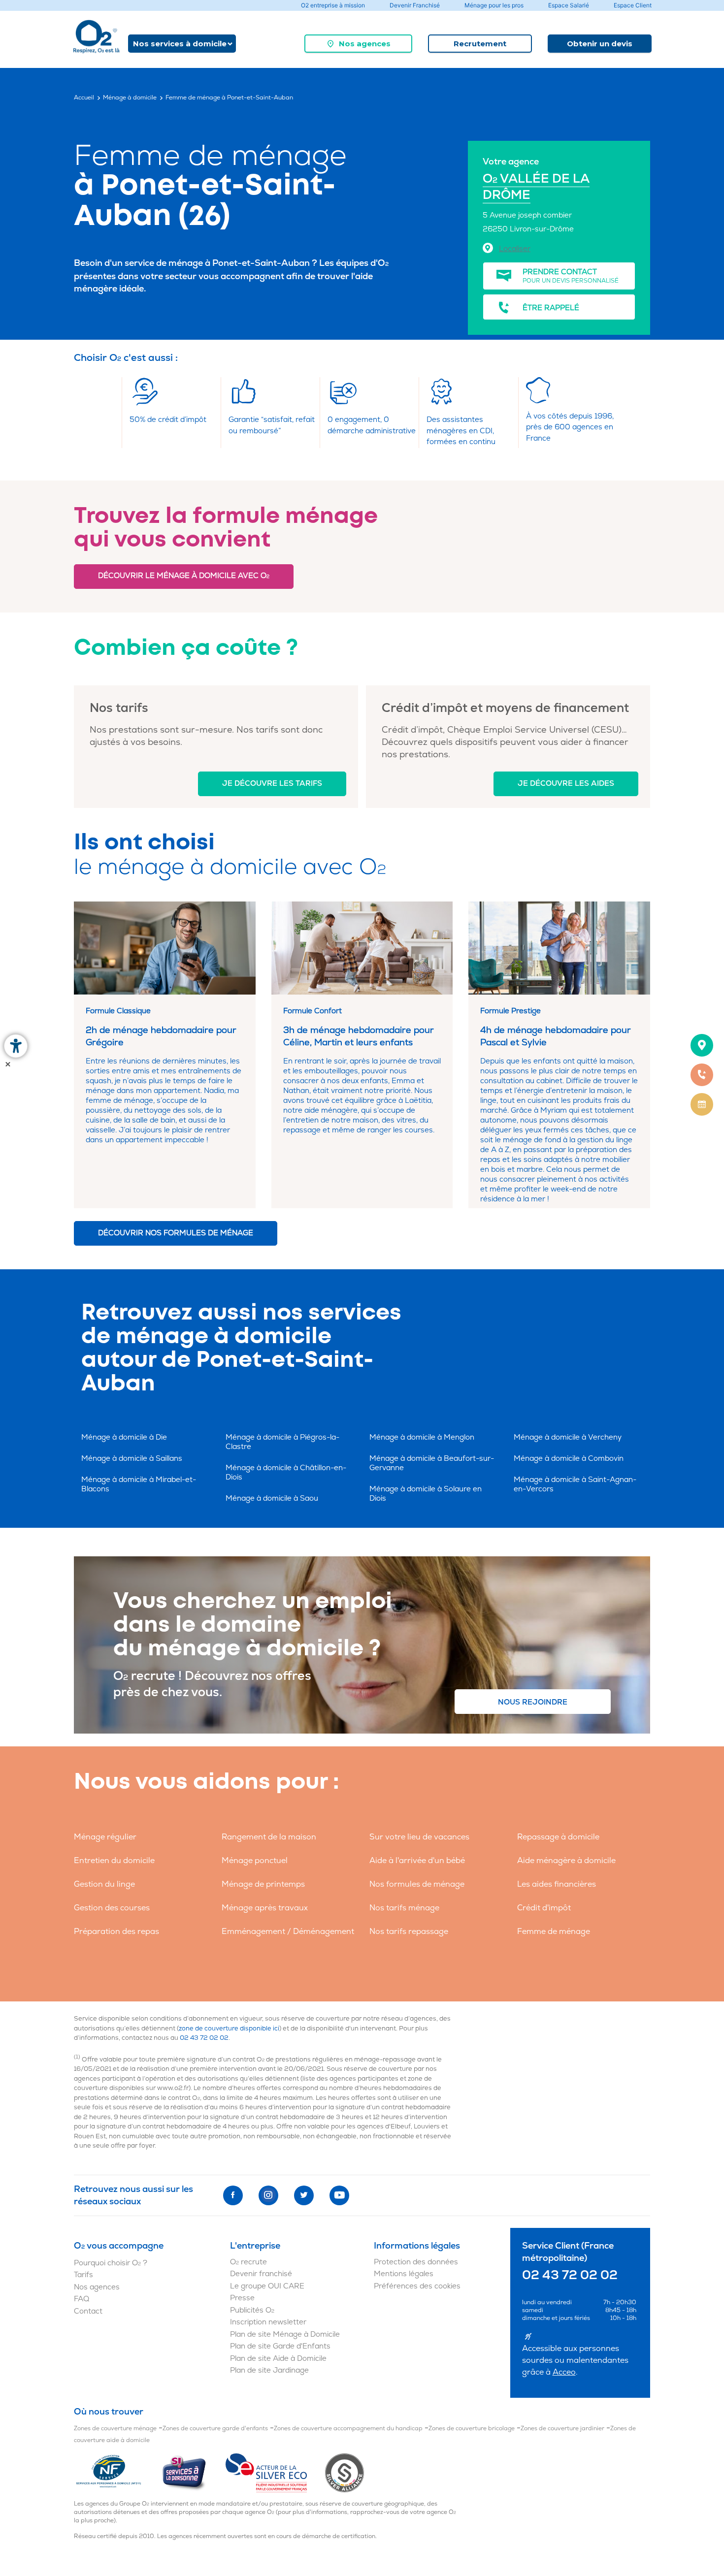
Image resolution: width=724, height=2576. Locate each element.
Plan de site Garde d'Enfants (280, 2346)
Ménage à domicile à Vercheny (568, 1437)
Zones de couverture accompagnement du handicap (348, 2429)
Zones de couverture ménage (115, 2429)
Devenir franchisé (261, 2274)
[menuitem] (358, 44)
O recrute (248, 2262)
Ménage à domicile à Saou (272, 1498)
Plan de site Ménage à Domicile (285, 2334)
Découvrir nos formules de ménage (176, 1233)
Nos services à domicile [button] (180, 44)
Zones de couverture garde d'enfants (215, 2429)
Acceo (564, 2372)
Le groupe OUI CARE (267, 2286)
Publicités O (252, 2310)
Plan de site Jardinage (269, 2370)
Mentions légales (404, 2274)
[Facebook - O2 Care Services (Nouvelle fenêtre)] (233, 2195)
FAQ (82, 2299)
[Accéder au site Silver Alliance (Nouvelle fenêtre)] (345, 2473)
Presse (242, 2298)
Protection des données (416, 2262)
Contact (88, 2311)
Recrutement (480, 44)
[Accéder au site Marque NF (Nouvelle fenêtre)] (117, 2473)
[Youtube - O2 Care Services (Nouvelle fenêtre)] (339, 2195)
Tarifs (83, 2275)
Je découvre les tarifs (272, 784)
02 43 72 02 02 (204, 2038)
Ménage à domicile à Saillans (132, 1459)
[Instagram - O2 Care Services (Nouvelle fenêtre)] (268, 2195)
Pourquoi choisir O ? (111, 2263)
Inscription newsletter (268, 2322)
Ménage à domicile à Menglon (422, 1437)
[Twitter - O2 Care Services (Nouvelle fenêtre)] (304, 2195)
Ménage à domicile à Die (124, 1437)
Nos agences (365, 44)
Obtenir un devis (600, 44)
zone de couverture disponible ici (229, 2029)
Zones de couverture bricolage (472, 2429)
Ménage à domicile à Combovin (569, 1459)
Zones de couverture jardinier (562, 2429)
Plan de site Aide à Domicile (278, 2359)
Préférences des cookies (417, 2286)
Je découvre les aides (566, 784)
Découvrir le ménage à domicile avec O (184, 576)
